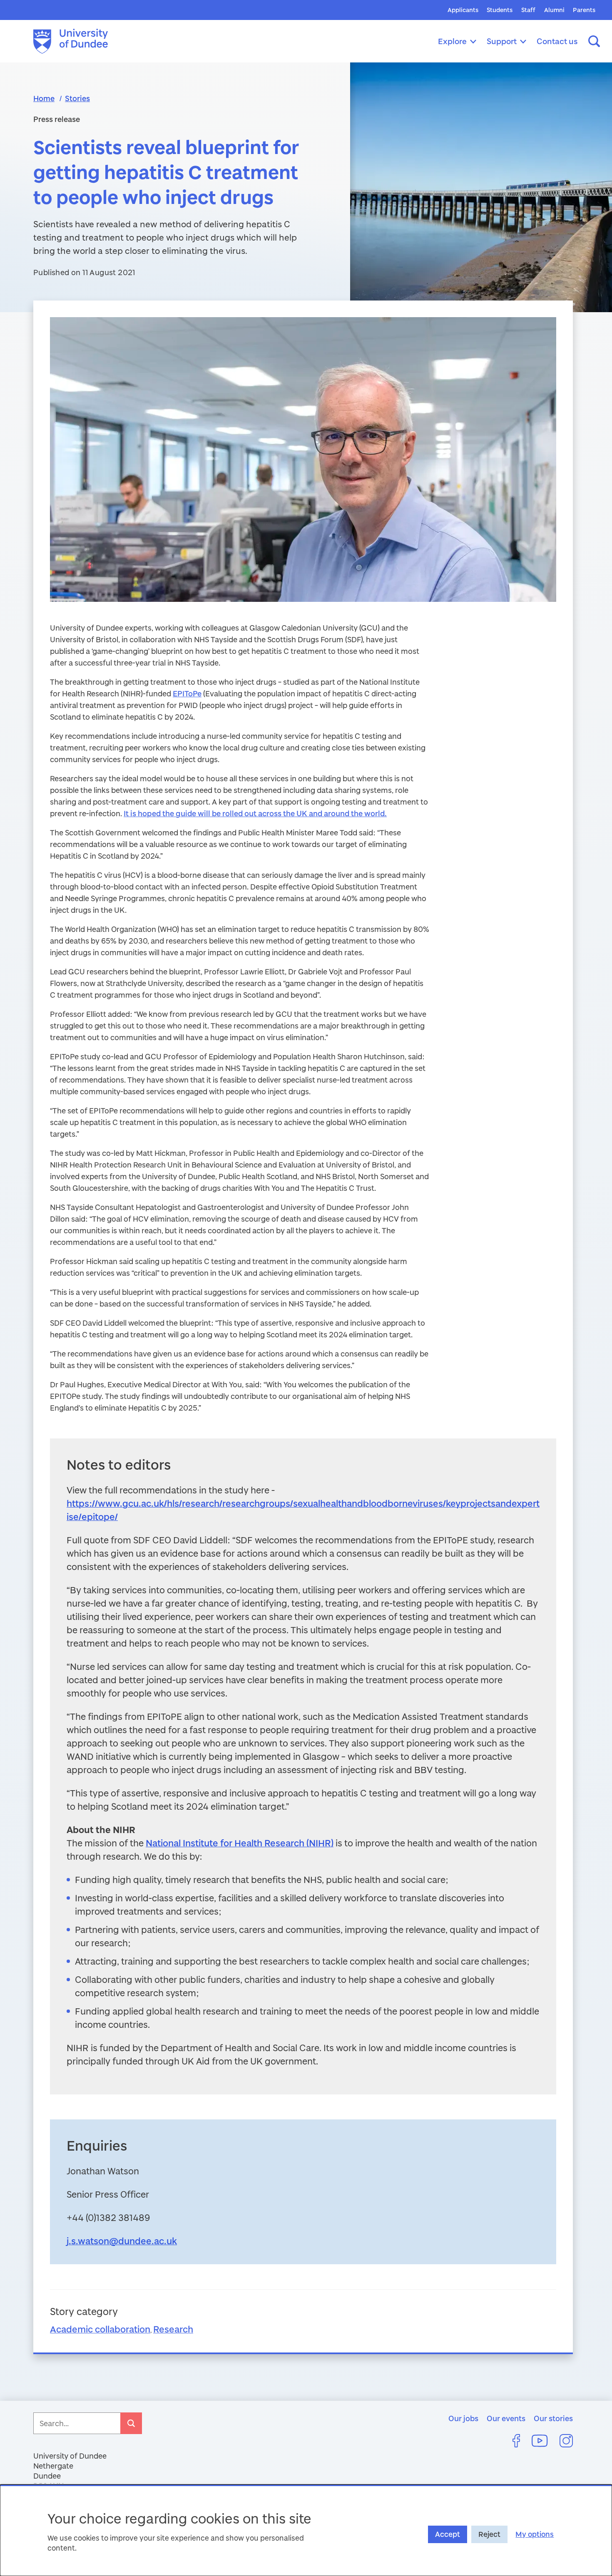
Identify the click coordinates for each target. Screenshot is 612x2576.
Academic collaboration (100, 2329)
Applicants (463, 10)
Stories (77, 98)
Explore (452, 41)
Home (44, 98)
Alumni (554, 10)
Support (502, 41)
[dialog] (306, 2530)
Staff (528, 10)
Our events (506, 2418)
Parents (584, 10)
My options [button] (535, 2534)
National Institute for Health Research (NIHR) (240, 1843)
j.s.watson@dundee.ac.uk (122, 2241)
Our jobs (463, 2418)
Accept (448, 2534)
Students (500, 10)
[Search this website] (594, 41)
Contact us (557, 41)
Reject (489, 2534)
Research (173, 2329)
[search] (131, 2423)
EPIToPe (187, 693)
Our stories (553, 2418)
